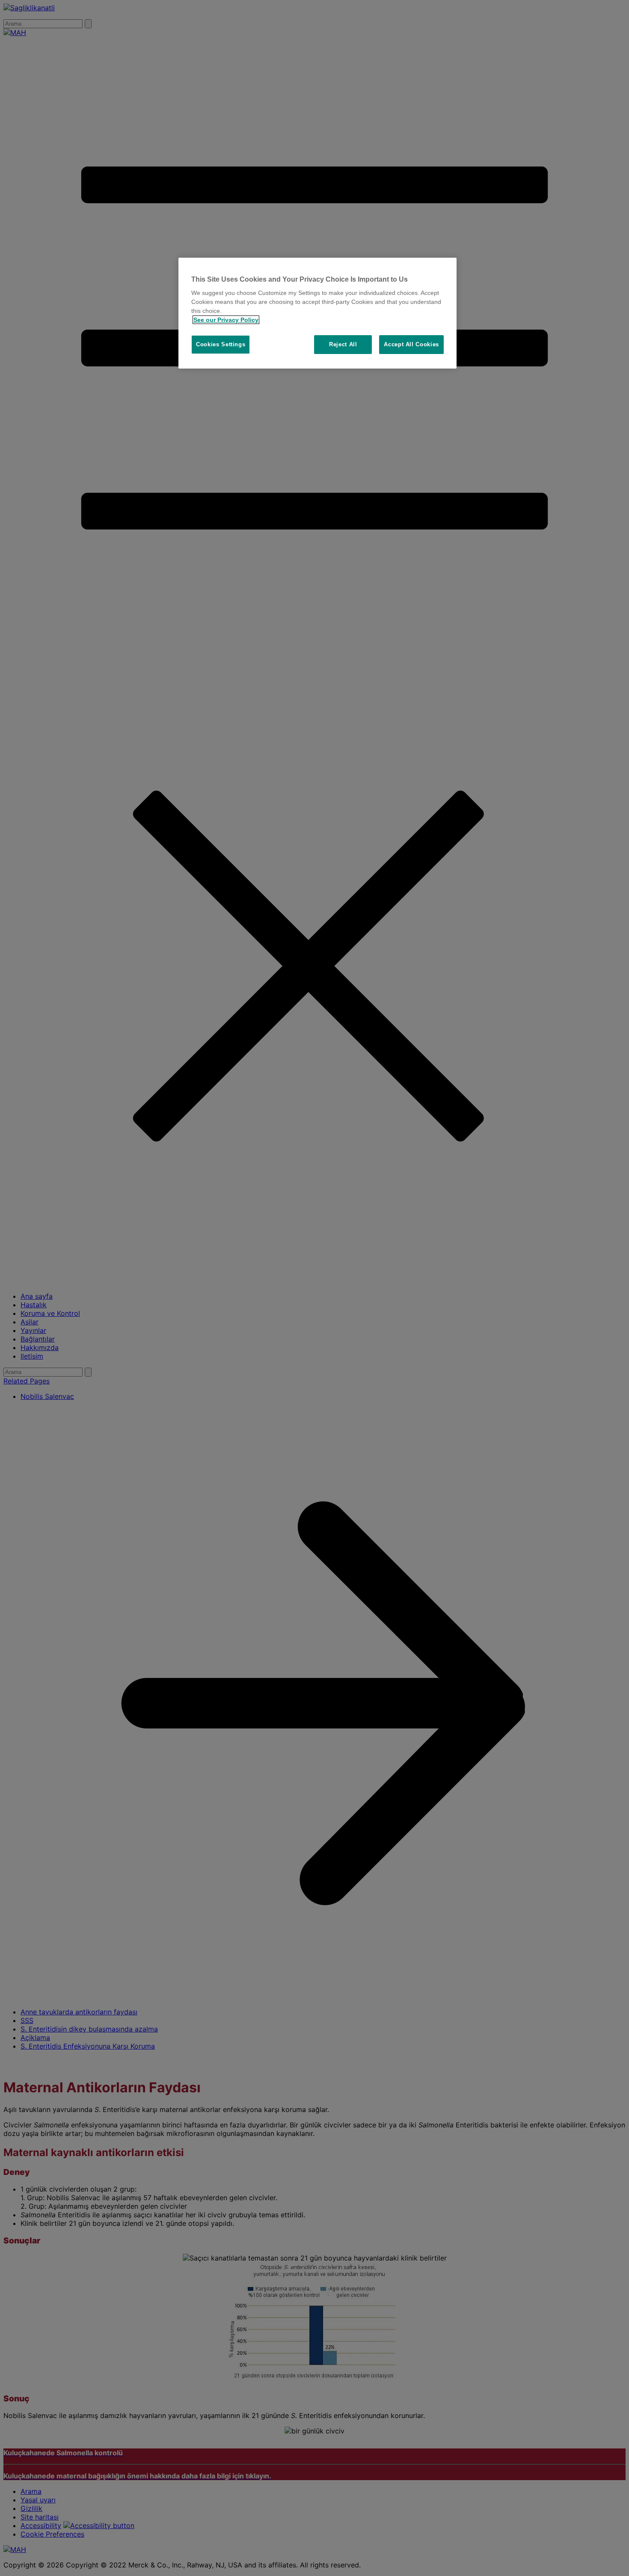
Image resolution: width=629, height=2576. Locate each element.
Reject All (343, 344)
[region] (317, 313)
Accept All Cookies (411, 344)
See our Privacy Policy (226, 320)
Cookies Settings (221, 344)
